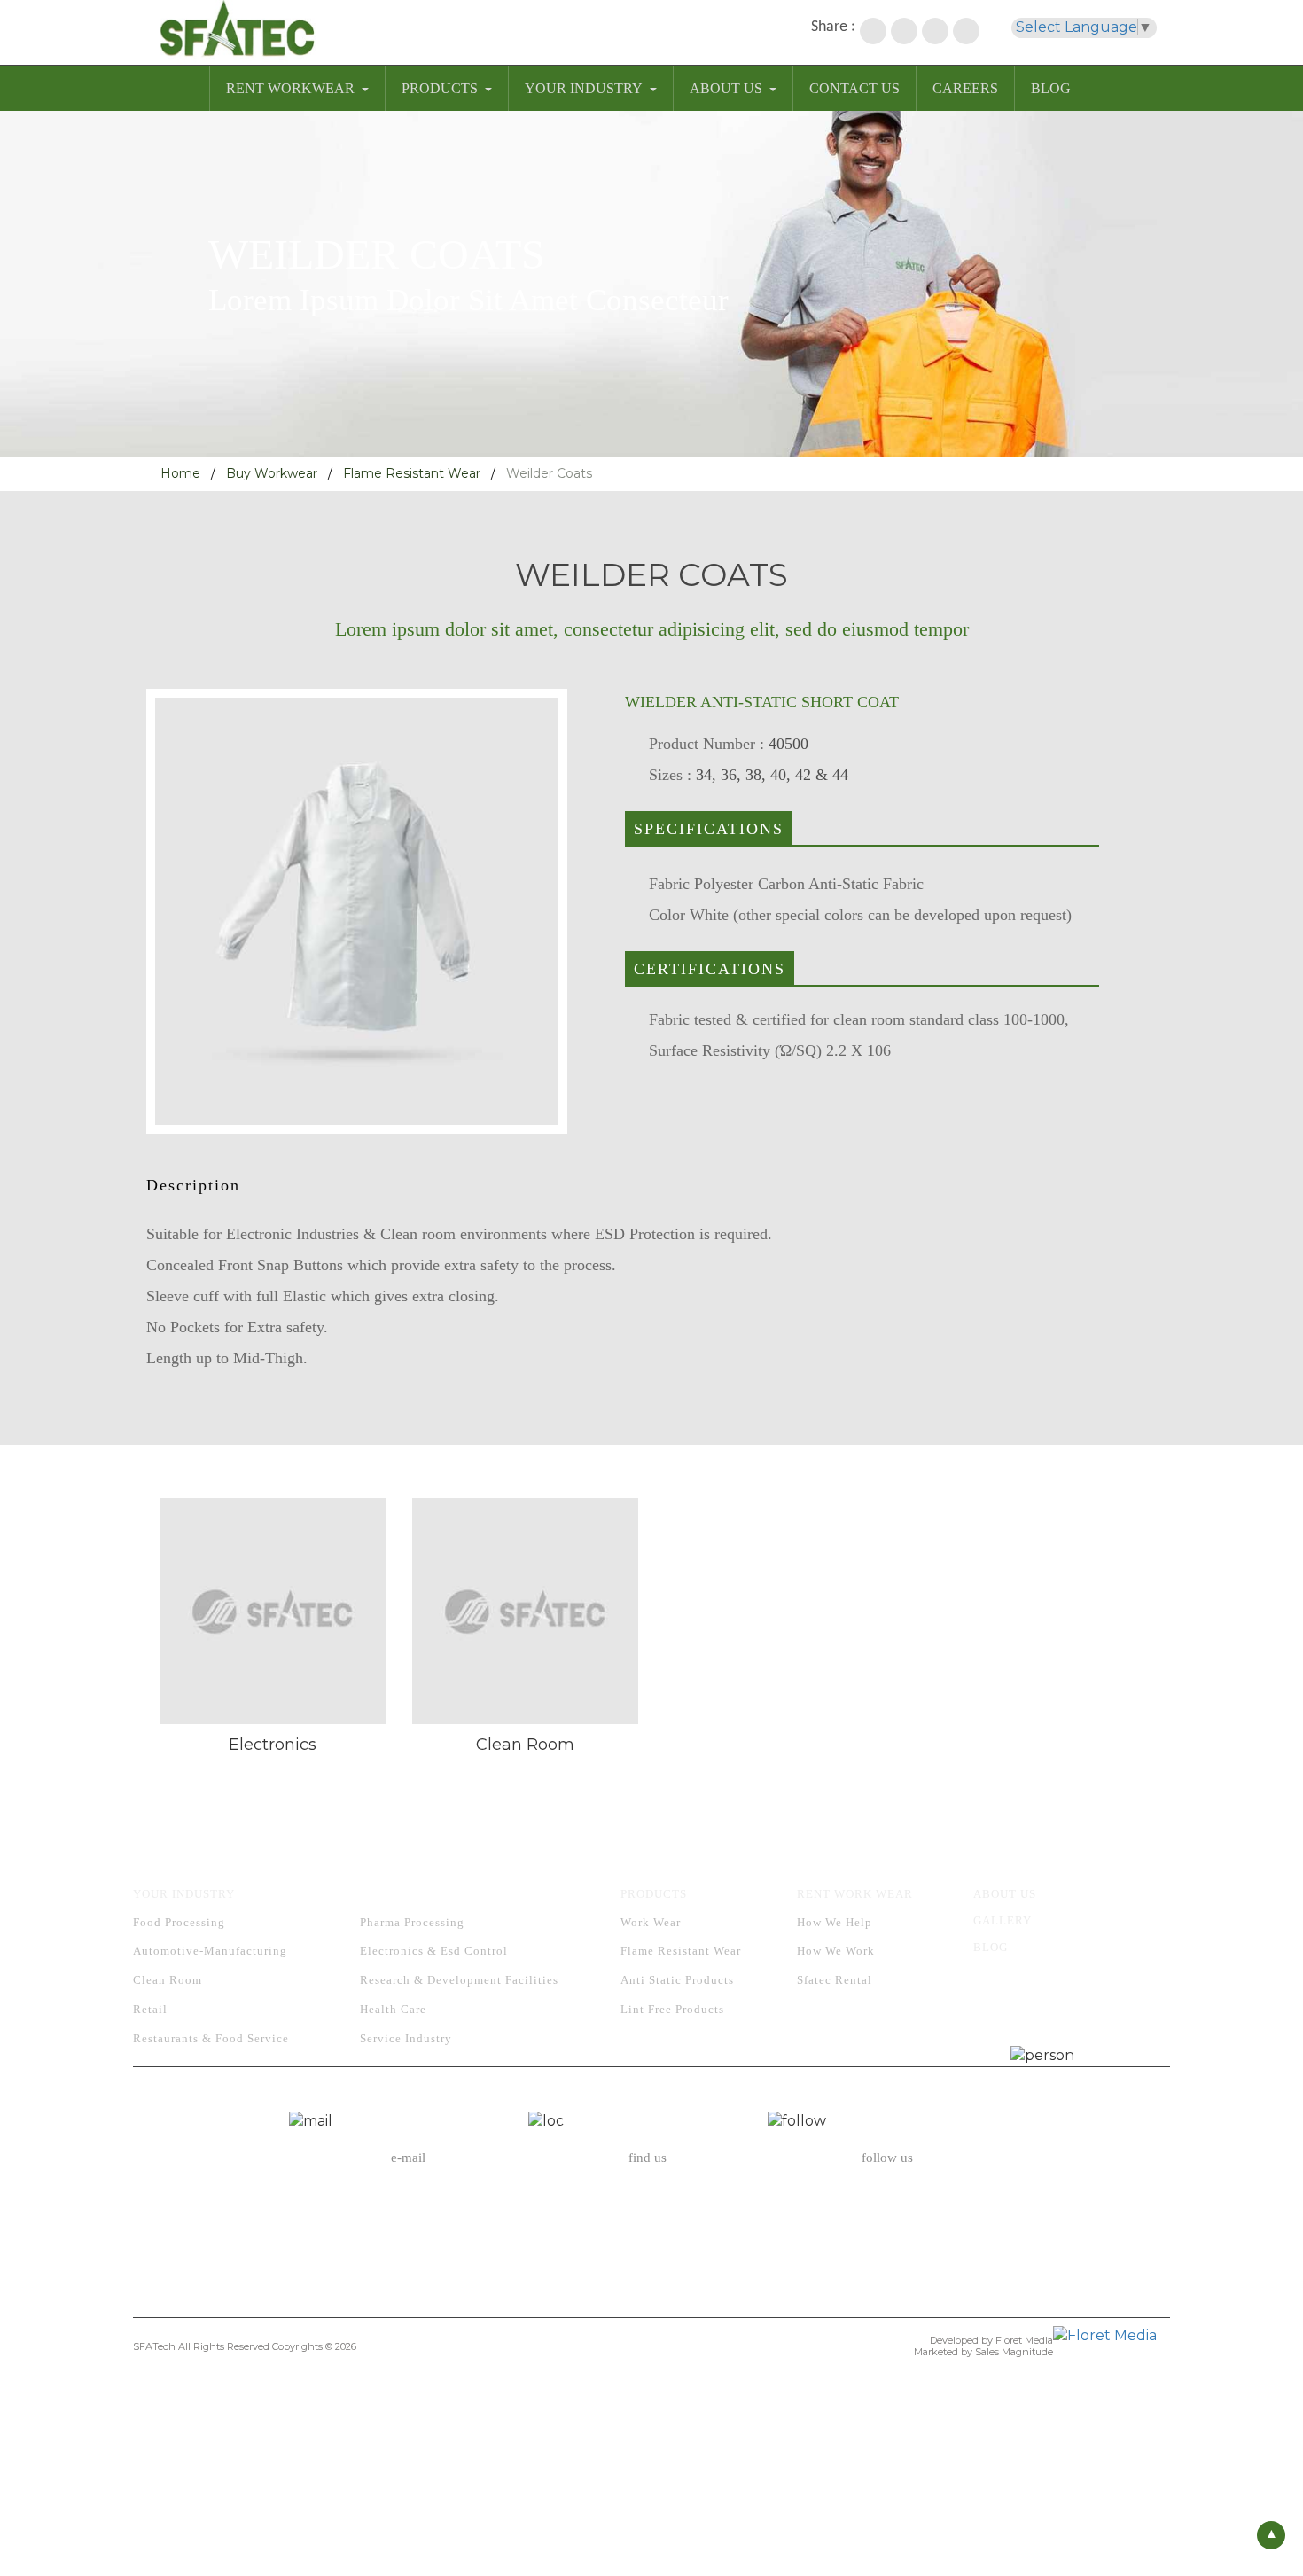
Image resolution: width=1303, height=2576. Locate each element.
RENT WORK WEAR (855, 1894)
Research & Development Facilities (459, 1980)
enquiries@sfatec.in (409, 2195)
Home (180, 473)
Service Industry (406, 2038)
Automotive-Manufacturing (210, 1951)
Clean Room (168, 1980)
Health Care (393, 2009)
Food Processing (179, 1922)
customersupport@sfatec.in (408, 2217)
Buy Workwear (272, 473)
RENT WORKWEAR (290, 88)
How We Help (835, 1922)
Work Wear (651, 1922)
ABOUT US (726, 88)
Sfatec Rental (835, 1980)
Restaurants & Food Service (211, 2038)
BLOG (1051, 88)
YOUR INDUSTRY (584, 88)
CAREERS (965, 88)
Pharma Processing (412, 1922)
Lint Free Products (672, 2009)
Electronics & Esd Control (434, 1951)
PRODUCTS (440, 88)
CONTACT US (854, 88)
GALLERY (1003, 1920)
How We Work (836, 1951)
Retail (150, 2009)
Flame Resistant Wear (412, 473)
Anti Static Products (677, 1980)
